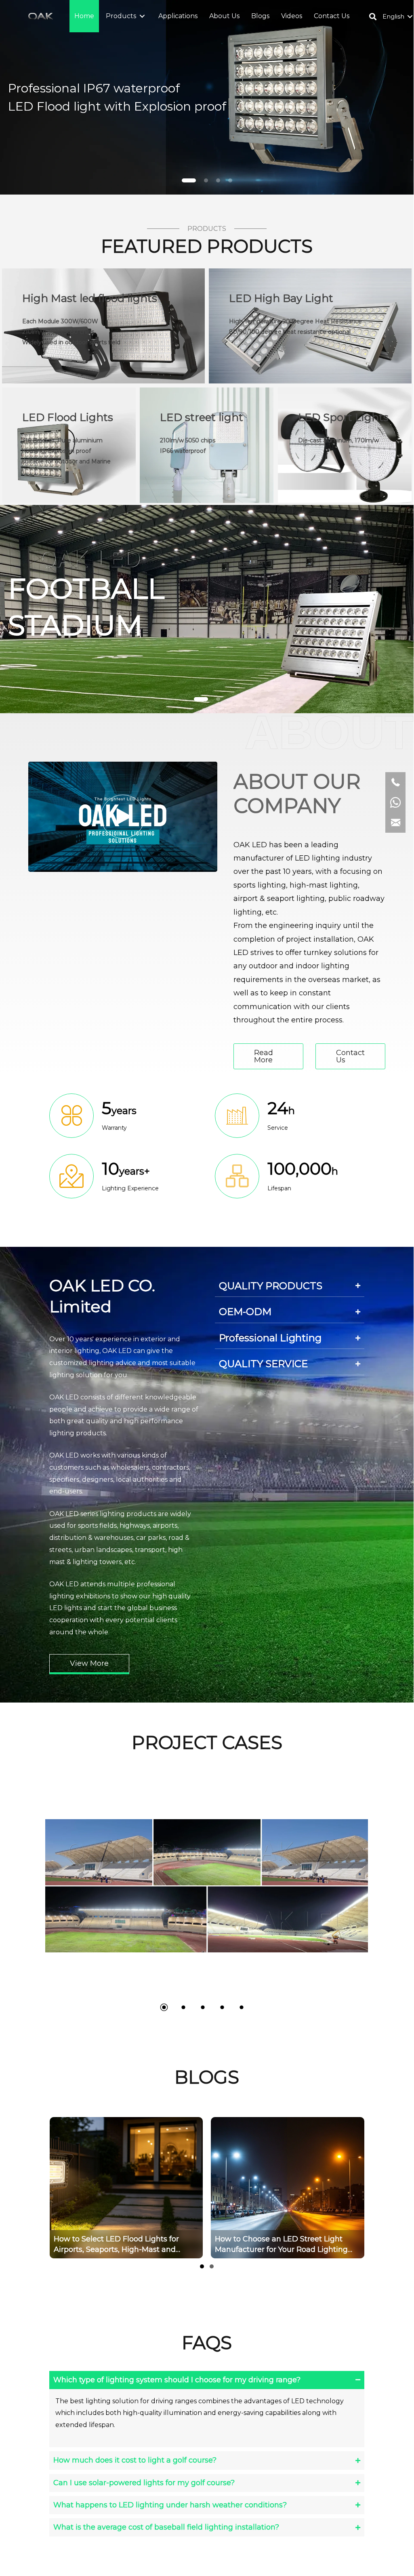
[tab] (290, 1286)
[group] (288, 2188)
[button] (142, 16)
